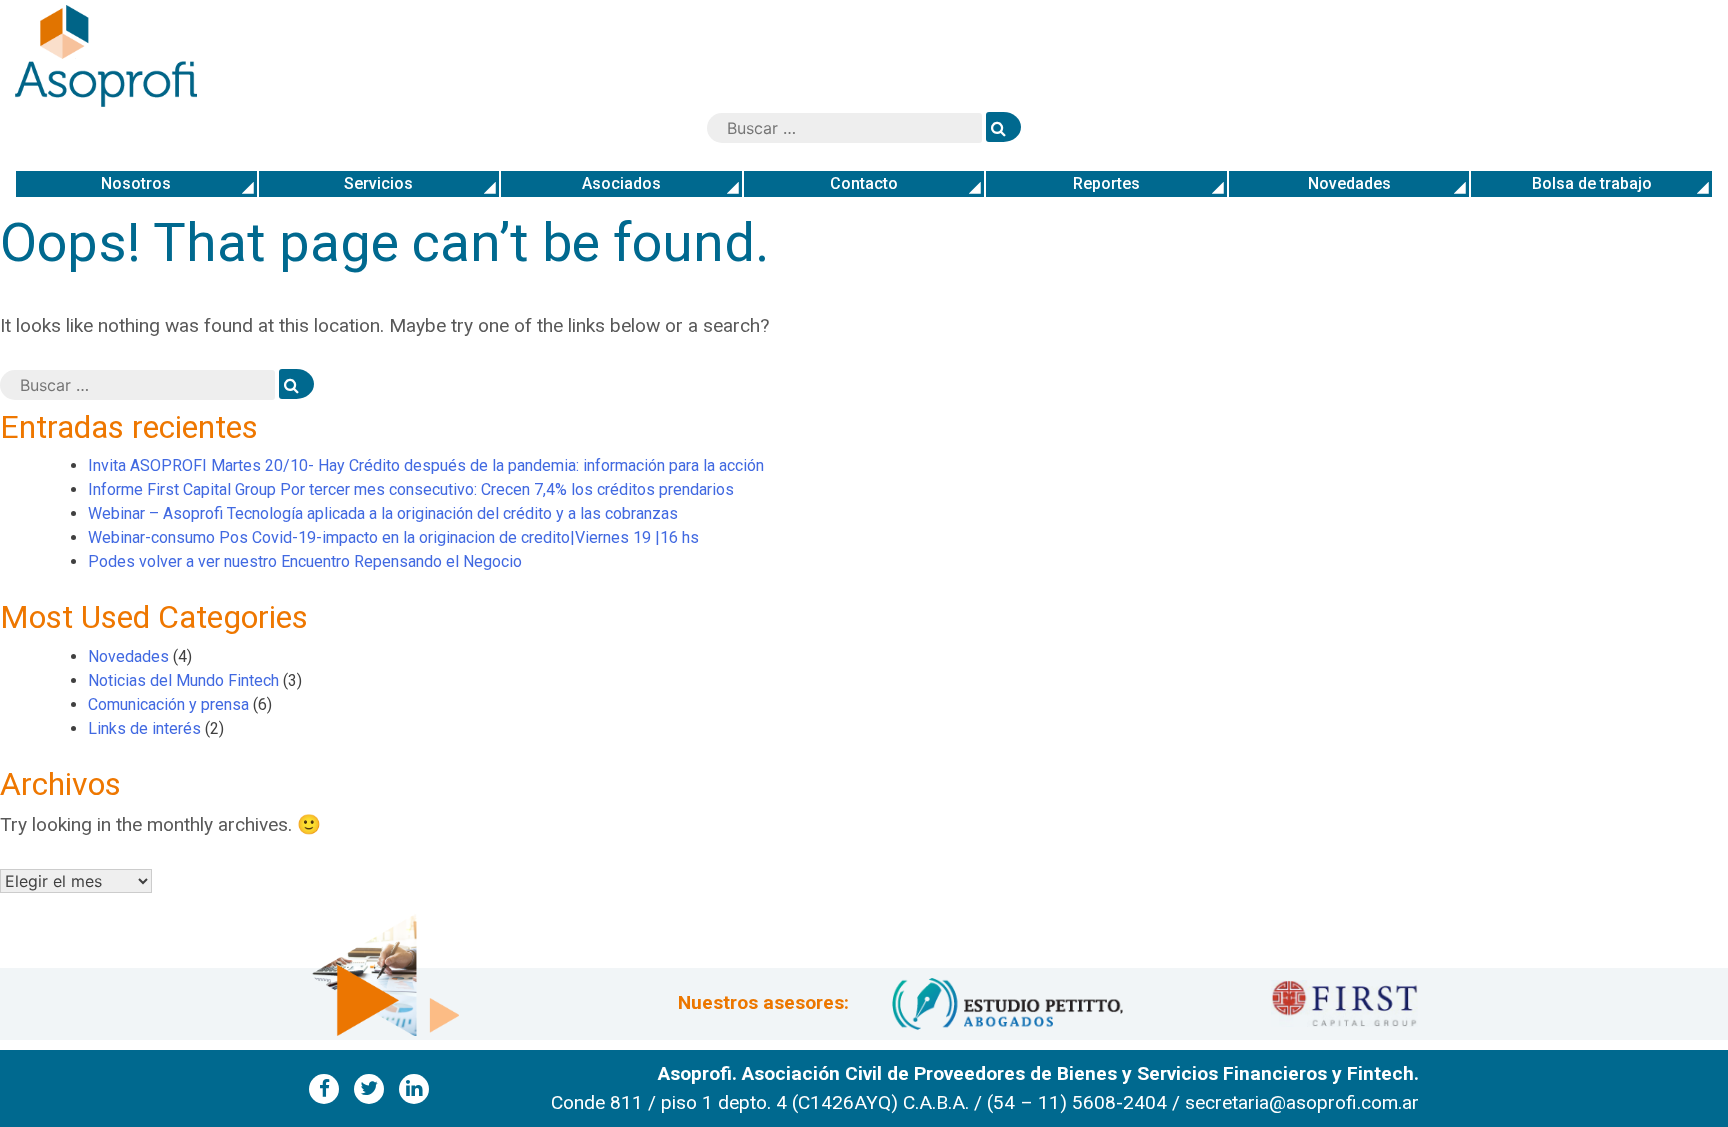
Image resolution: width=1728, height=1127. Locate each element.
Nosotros (136, 184)
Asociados (621, 184)
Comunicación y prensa (168, 704)
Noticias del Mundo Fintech (183, 680)
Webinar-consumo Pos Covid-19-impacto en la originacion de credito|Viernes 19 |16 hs (393, 537)
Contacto (864, 184)
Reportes (1106, 184)
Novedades (1349, 184)
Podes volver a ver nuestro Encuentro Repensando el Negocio (305, 561)
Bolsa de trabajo (1592, 184)
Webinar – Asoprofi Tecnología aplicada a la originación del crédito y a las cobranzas (385, 513)
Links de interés (144, 728)
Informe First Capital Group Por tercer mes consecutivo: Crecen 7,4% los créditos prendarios (411, 489)
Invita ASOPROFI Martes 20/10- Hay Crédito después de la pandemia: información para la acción (426, 465)
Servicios (378, 184)
